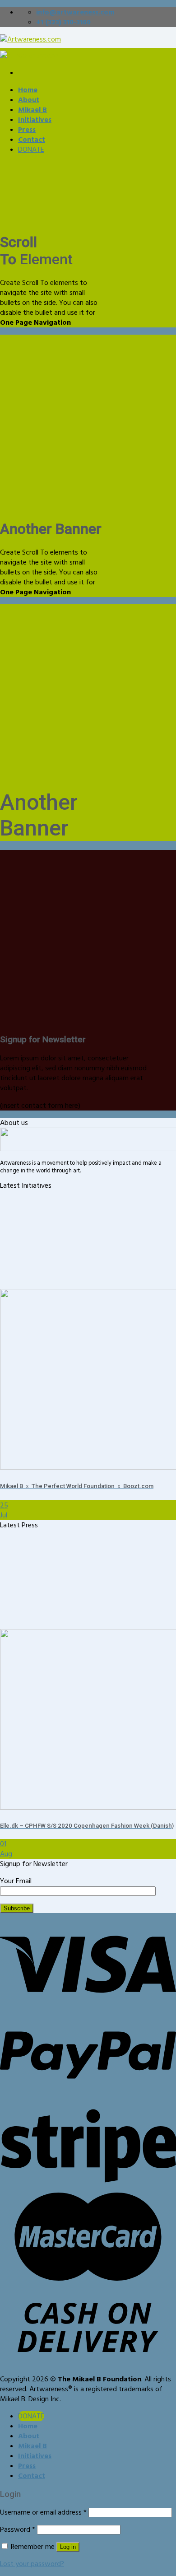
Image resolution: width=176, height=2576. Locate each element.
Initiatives (35, 120)
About (29, 100)
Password (18, 2529)
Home (28, 90)
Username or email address (43, 2512)
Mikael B (32, 110)
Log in (68, 2547)
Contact (32, 140)
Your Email (16, 1881)
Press (27, 130)
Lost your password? (32, 2564)
